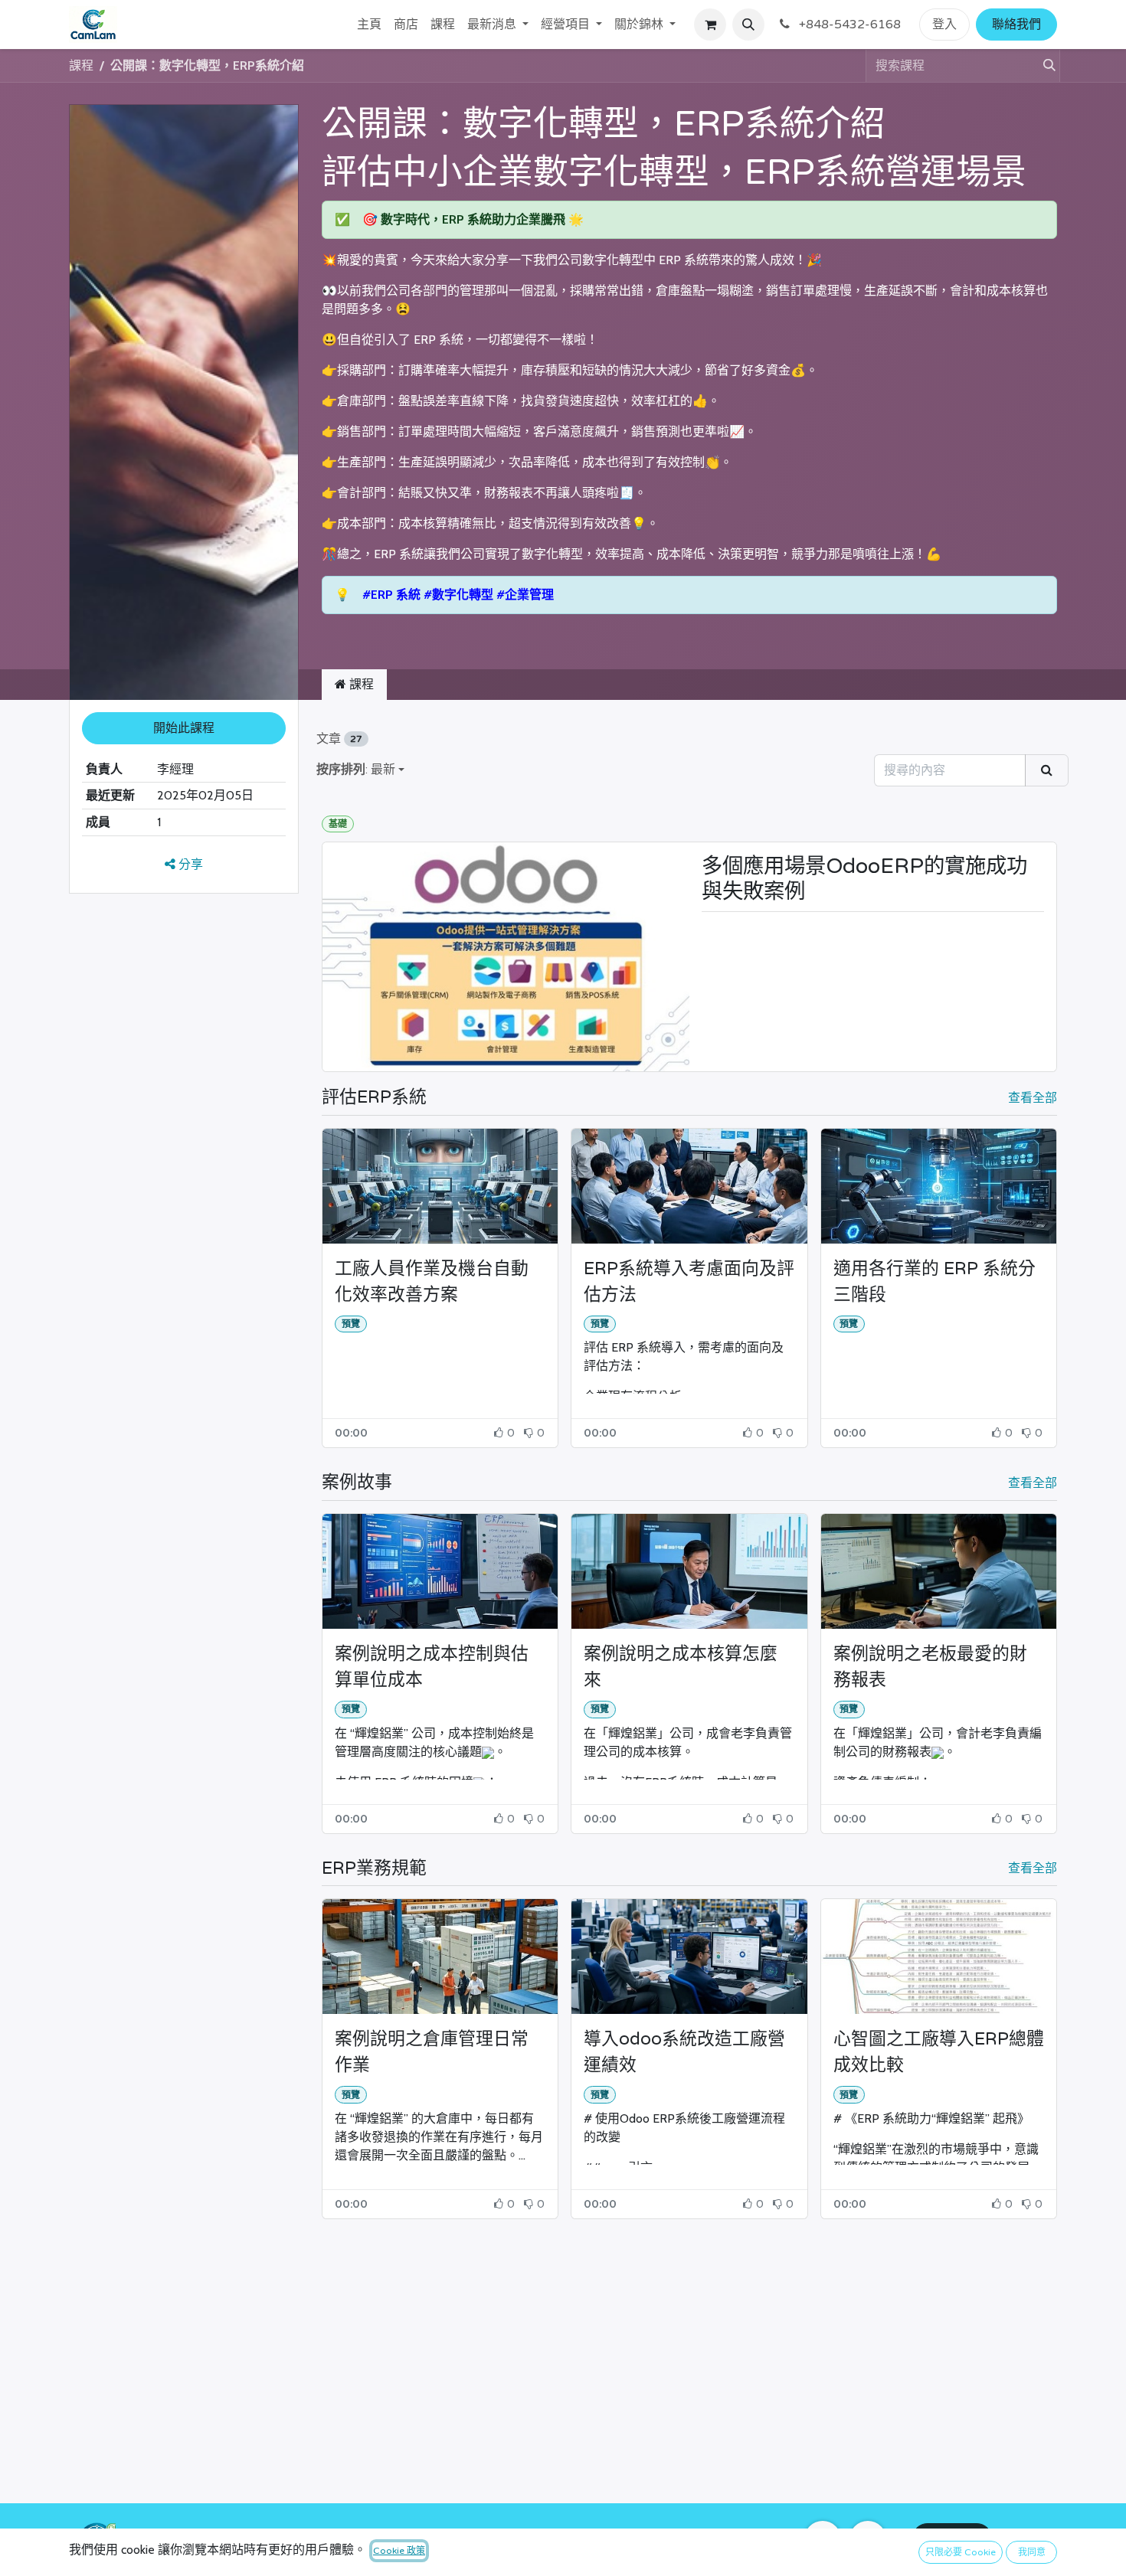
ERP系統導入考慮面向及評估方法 (689, 1282)
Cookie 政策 (399, 2551)
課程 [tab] (360, 684)
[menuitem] (369, 25)
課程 (81, 65)
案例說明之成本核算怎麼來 (681, 1667)
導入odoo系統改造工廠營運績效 (684, 2052)
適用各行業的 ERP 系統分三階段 (935, 1282)
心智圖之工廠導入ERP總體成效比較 (939, 2052)
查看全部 (1033, 1098)
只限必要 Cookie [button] (961, 2552)
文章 (339, 739)
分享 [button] (189, 865)
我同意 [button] (1032, 2552)
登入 (944, 25)
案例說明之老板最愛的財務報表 (930, 1667)
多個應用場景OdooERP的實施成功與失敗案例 (864, 879)
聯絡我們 (1016, 25)
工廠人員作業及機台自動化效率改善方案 (432, 1282)
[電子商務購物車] (710, 25)
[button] (748, 25)
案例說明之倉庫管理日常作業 (432, 2052)
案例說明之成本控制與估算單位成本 (432, 1667)
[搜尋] (1043, 66)
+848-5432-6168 (848, 25)
